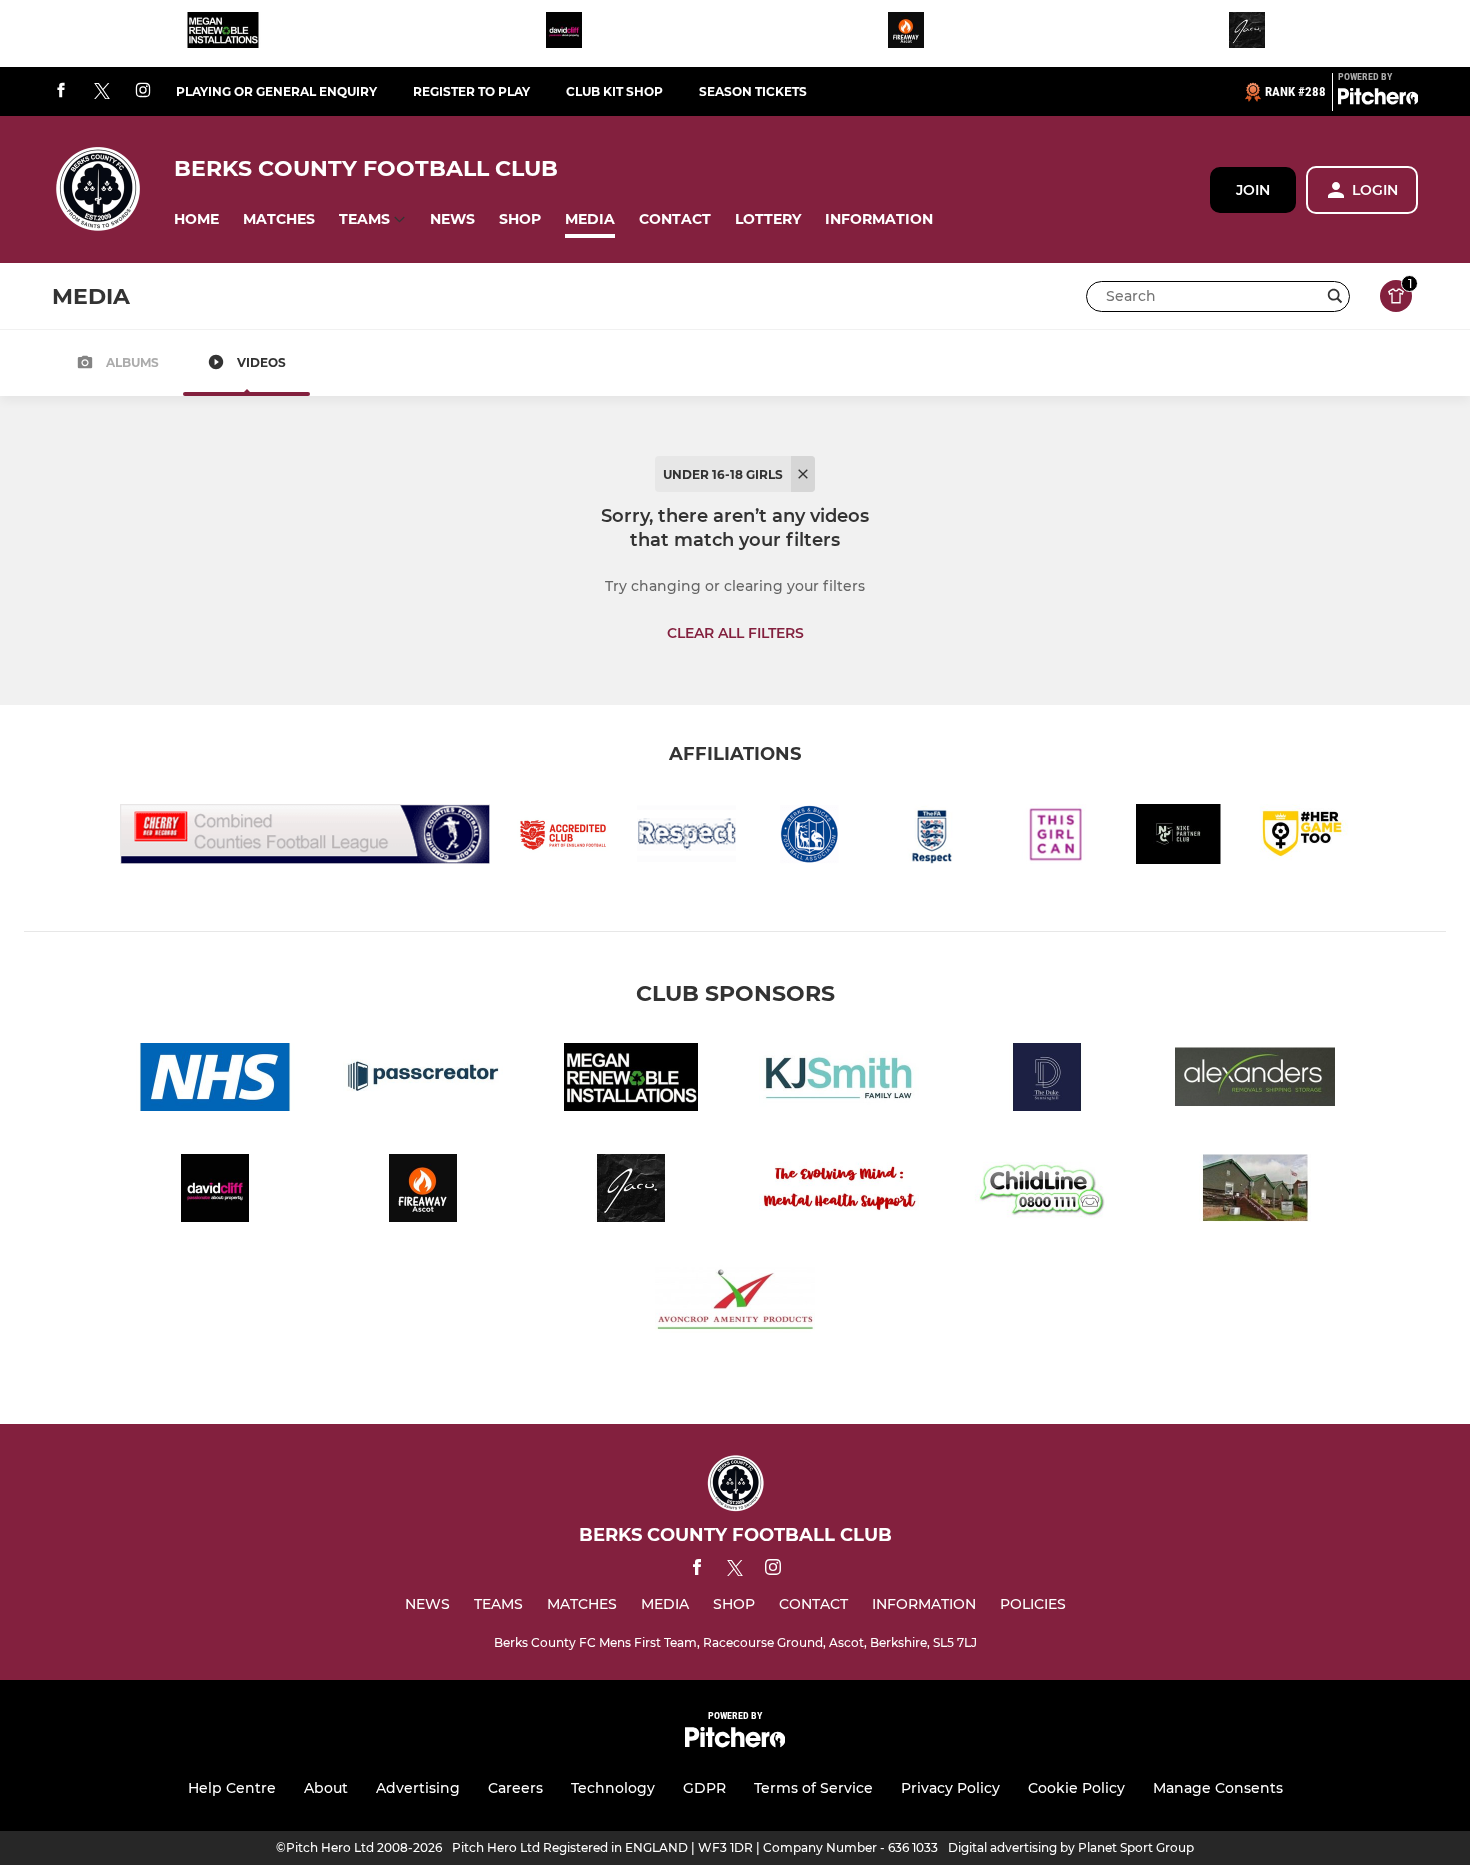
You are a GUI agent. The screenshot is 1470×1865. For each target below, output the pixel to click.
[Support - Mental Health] (839, 1191)
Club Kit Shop (614, 91)
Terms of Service (813, 1788)
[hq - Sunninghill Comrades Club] (1255, 1191)
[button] (196, 219)
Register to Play (471, 91)
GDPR (704, 1788)
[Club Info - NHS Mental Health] (215, 1080)
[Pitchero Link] (1378, 100)
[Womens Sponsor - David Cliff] (564, 33)
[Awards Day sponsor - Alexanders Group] (1255, 1080)
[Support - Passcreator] (423, 1080)
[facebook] (61, 91)
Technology (613, 1788)
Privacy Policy (950, 1788)
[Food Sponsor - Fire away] (906, 33)
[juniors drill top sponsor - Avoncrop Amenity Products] (735, 1302)
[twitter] (102, 92)
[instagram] (143, 91)
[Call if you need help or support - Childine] (1047, 1191)
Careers (515, 1788)
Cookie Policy (1076, 1788)
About (326, 1788)
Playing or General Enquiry (276, 91)
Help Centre (232, 1788)
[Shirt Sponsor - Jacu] (1247, 33)
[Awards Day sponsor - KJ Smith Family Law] (839, 1080)
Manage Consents (1218, 1788)
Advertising (418, 1788)
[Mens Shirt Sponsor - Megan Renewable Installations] (223, 33)
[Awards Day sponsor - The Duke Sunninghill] (1047, 1080)
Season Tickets (753, 91)
